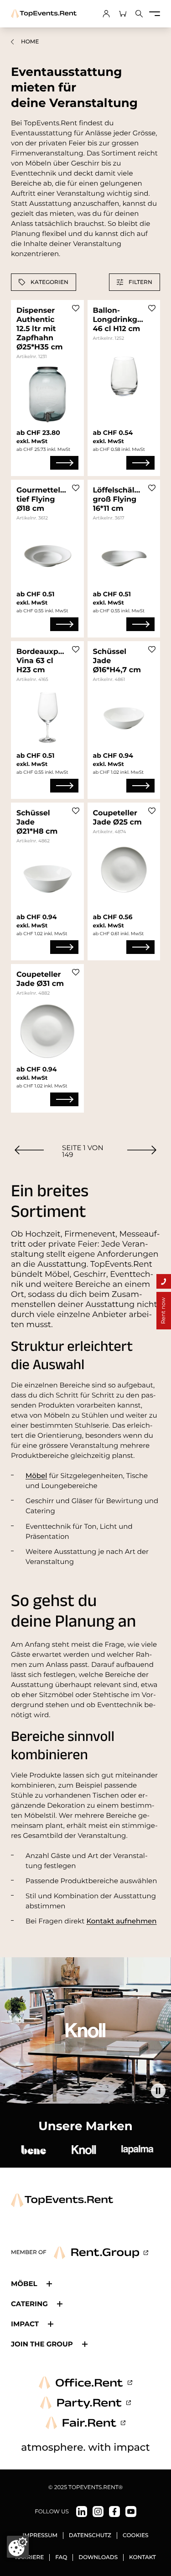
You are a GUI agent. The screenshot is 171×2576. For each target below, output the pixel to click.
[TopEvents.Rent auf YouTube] (131, 2512)
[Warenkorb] (123, 14)
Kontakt (142, 2557)
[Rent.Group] (101, 2253)
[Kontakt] (164, 1281)
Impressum (40, 2536)
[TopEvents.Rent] (44, 14)
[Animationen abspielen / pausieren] (158, 2091)
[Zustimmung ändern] (18, 2547)
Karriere (29, 2557)
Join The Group (42, 2344)
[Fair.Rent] (85, 2423)
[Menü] (155, 14)
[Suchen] (139, 14)
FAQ (61, 2557)
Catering (29, 2304)
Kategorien (49, 282)
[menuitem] (29, 1150)
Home (30, 42)
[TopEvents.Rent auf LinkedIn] (82, 2512)
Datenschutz (90, 2536)
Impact (25, 2324)
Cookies (136, 2536)
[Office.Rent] (85, 2383)
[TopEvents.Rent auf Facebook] (114, 2512)
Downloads (98, 2557)
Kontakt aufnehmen (121, 1921)
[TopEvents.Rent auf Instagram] (98, 2512)
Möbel (36, 1475)
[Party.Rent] (85, 2403)
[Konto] (106, 14)
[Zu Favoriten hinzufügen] (76, 308)
